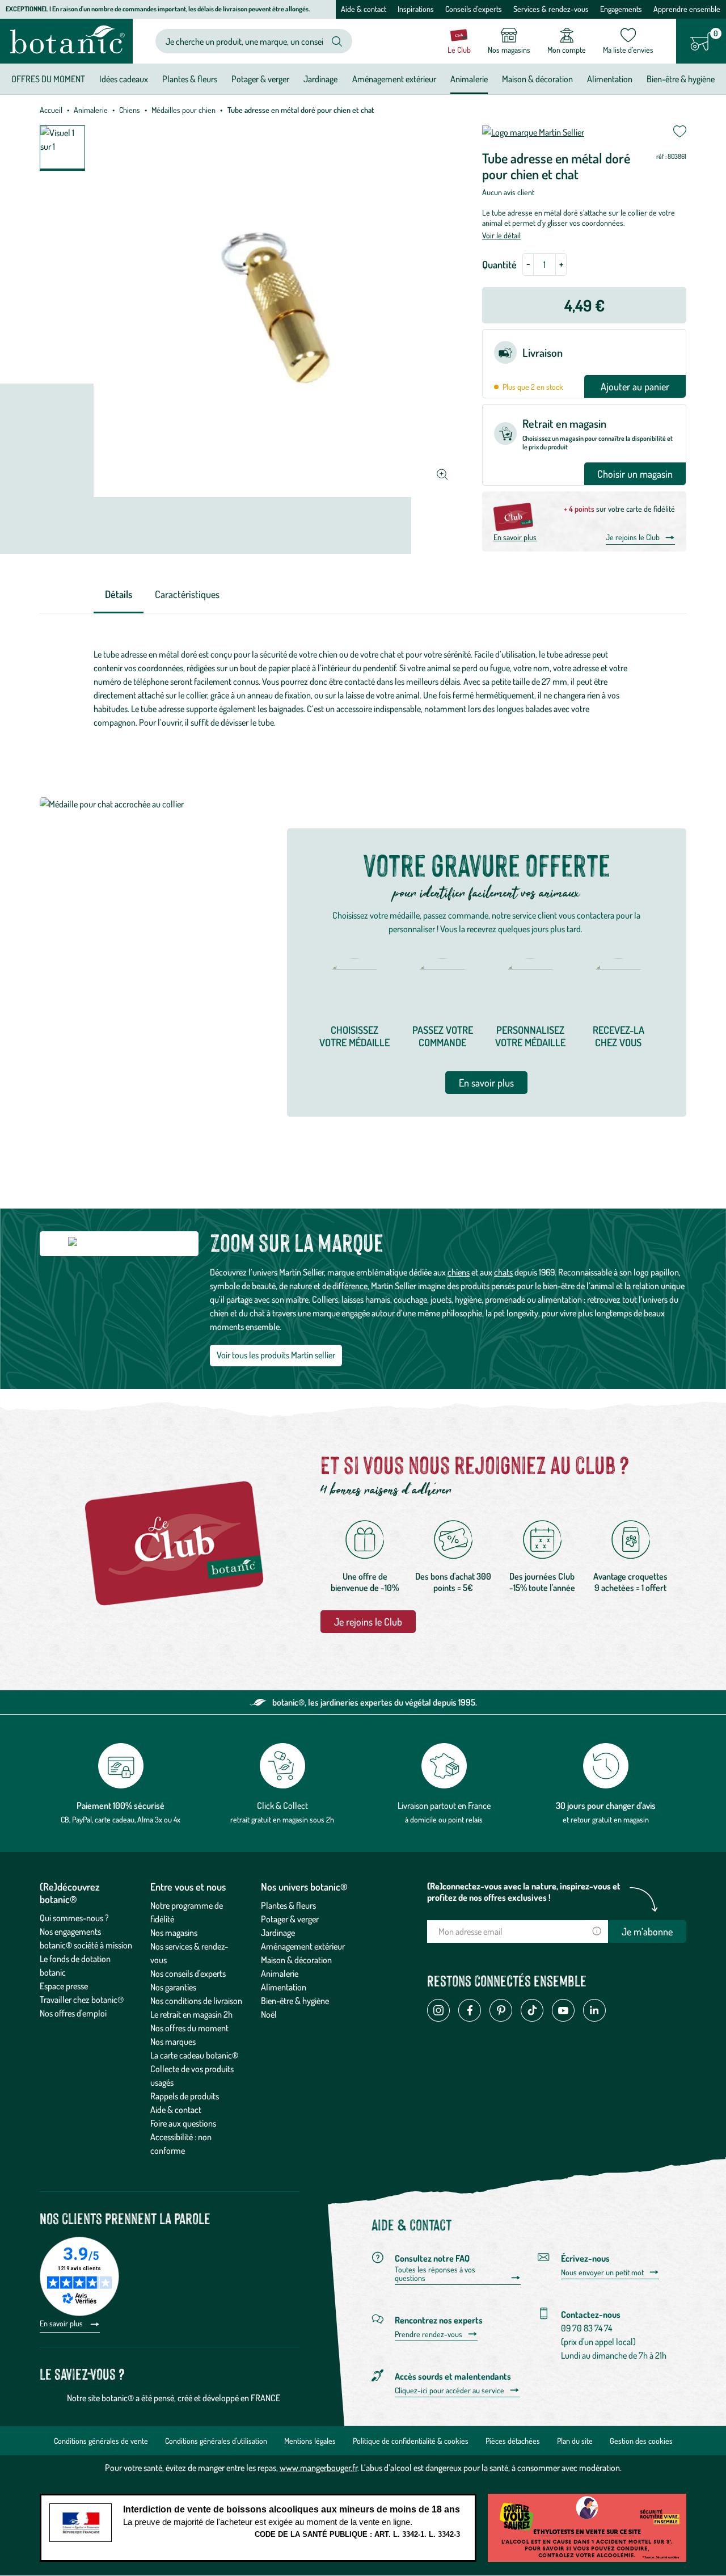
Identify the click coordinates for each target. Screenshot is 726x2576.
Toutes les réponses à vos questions (435, 2274)
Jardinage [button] (320, 79)
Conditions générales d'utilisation (216, 2441)
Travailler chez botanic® (82, 2000)
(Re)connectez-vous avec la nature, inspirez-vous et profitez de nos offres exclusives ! (524, 1892)
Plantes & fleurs (288, 1905)
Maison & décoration (296, 1960)
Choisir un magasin (635, 474)
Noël (269, 2014)
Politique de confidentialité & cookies (411, 2441)
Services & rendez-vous (551, 9)
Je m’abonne (647, 1931)
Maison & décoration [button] (537, 79)
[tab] (119, 595)
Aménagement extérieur (303, 1946)
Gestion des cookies (641, 2441)
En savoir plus (515, 537)
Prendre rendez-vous (429, 2334)
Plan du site (575, 2441)
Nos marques (173, 2042)
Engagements (621, 9)
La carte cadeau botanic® (194, 2055)
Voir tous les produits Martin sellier (276, 1355)
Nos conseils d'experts (188, 1973)
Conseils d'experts (474, 9)
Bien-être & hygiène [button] (681, 79)
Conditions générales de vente (101, 2441)
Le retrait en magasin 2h (191, 2014)
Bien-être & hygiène (295, 2001)
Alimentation (284, 1987)
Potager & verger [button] (260, 79)
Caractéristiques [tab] (187, 594)
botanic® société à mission (86, 1945)
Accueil (51, 110)
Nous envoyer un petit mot (602, 2272)
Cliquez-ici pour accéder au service (449, 2390)
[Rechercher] (337, 41)
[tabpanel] (363, 688)
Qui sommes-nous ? (74, 1918)
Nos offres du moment (189, 2028)
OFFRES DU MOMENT (48, 79)
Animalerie (91, 110)
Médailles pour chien (183, 110)
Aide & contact (364, 9)
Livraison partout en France (444, 1805)
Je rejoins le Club (633, 537)
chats (503, 1272)
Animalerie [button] (469, 79)
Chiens (130, 110)
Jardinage (278, 1933)
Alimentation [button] (610, 79)
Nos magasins (174, 1933)
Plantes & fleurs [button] (190, 79)
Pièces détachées (513, 2441)
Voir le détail (501, 235)
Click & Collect (282, 1805)
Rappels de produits (185, 2096)
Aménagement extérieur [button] (394, 79)
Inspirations (416, 9)
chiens (459, 1272)
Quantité (499, 264)
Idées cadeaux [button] (124, 79)
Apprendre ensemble (687, 9)
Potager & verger (290, 1919)
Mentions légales (310, 2441)
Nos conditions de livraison (196, 2001)
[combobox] (244, 41)
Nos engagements (70, 1931)
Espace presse (64, 1986)
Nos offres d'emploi (73, 2013)
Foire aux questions (183, 2123)
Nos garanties (173, 1987)
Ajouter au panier (635, 386)
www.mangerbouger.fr (318, 2468)
